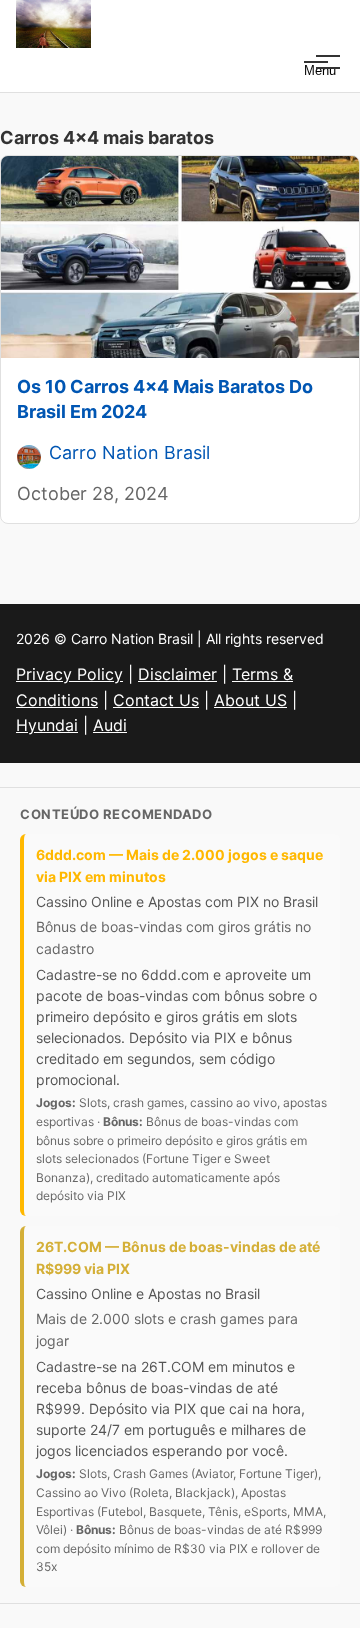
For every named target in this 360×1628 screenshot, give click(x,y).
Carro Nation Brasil (129, 452)
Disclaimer (177, 674)
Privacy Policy (69, 674)
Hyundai (47, 725)
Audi (110, 725)
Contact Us (156, 700)
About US (250, 700)
